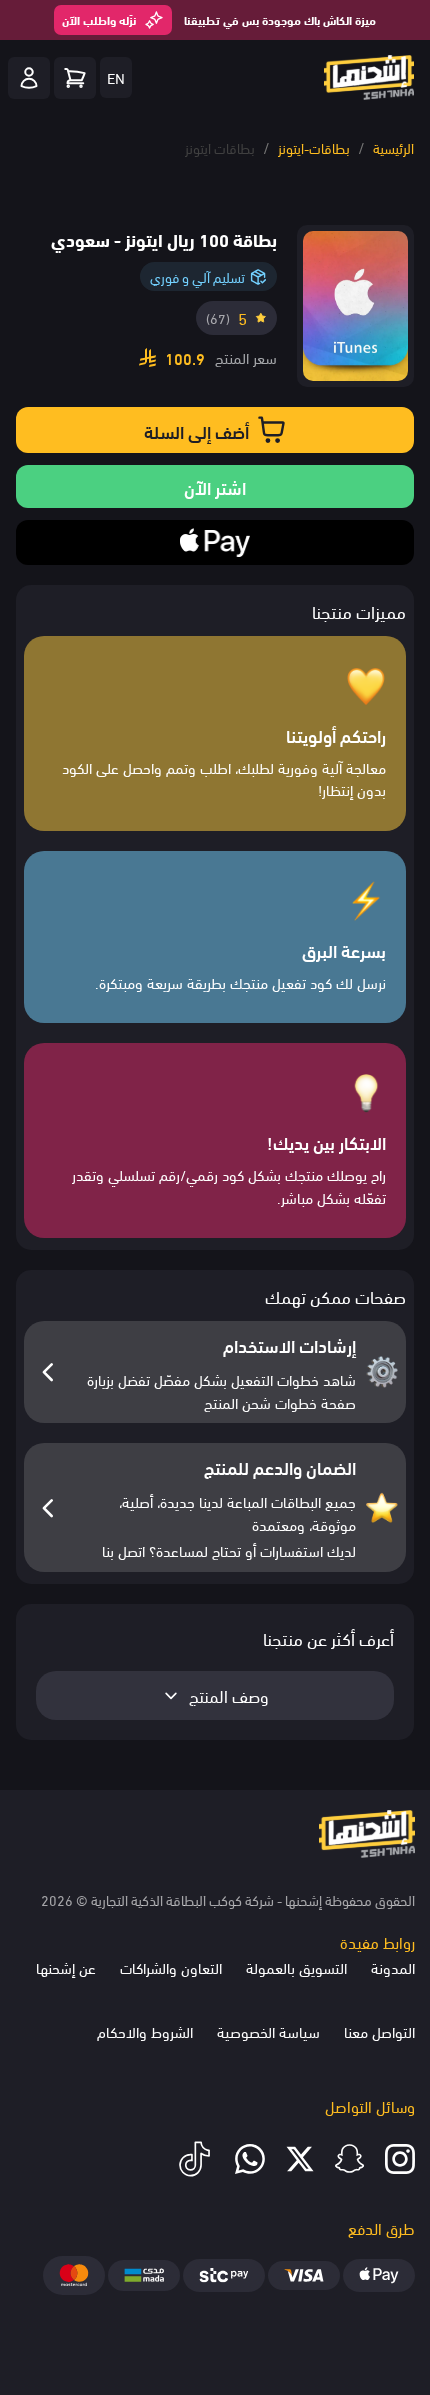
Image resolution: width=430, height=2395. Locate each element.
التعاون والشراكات (171, 1967)
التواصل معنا (379, 2031)
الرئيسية (393, 147)
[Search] (75, 78)
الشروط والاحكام (145, 2031)
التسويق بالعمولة (296, 1967)
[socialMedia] (400, 2159)
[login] (29, 78)
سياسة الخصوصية (268, 2031)
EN (116, 77)
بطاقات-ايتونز (314, 147)
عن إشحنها (66, 1967)
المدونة (393, 1967)
